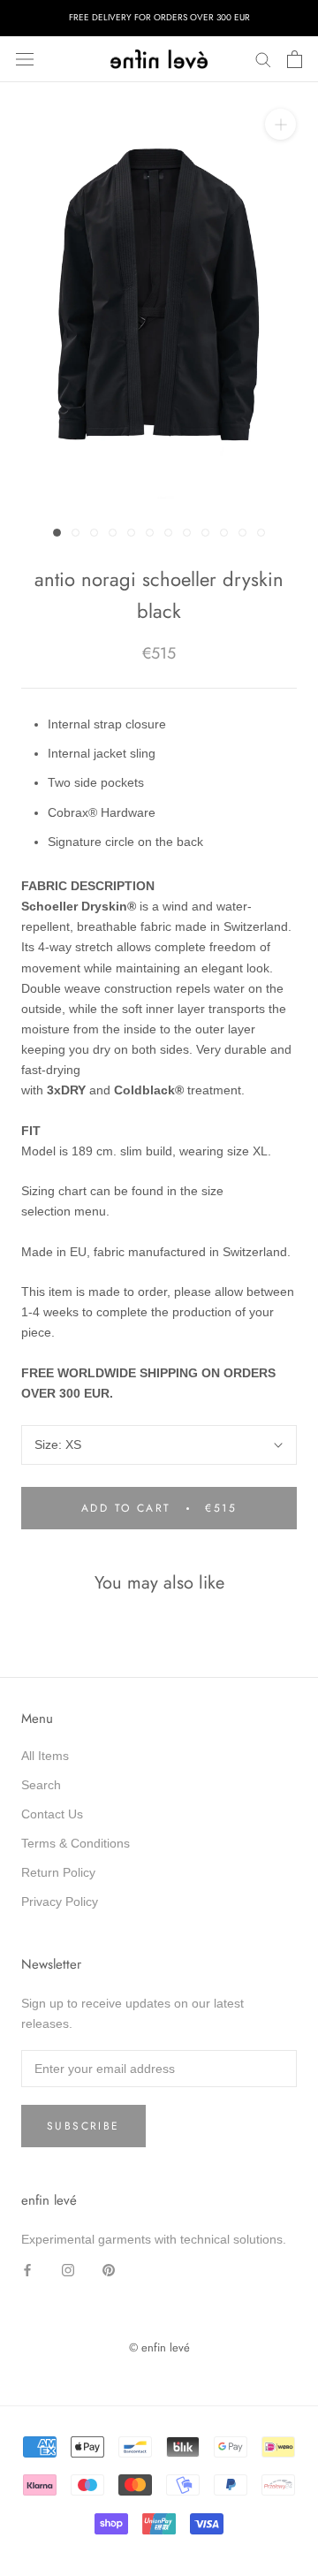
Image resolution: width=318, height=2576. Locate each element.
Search (41, 1785)
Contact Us (52, 1814)
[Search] (263, 59)
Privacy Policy (60, 1902)
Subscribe (83, 2126)
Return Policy (58, 1872)
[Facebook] (27, 2270)
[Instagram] (68, 2270)
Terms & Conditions (76, 1843)
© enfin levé (159, 2347)
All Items (45, 1756)
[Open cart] (295, 59)
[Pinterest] (109, 2270)
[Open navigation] (25, 59)
